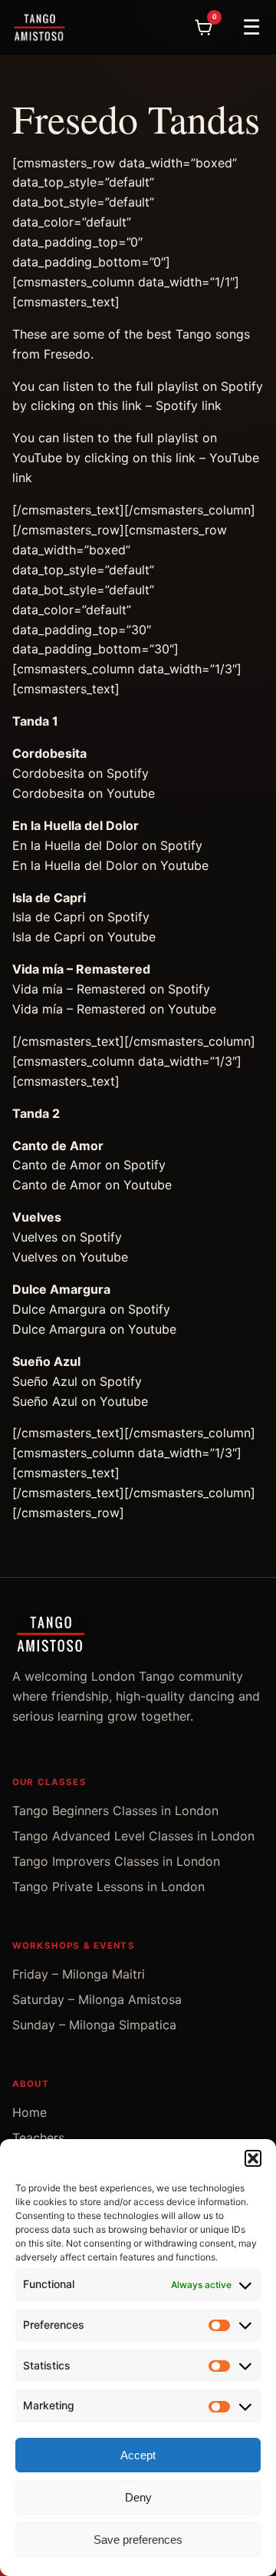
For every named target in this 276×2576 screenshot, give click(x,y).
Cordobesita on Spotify (80, 773)
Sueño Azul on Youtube (80, 1401)
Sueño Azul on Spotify (77, 1381)
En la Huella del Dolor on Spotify (107, 845)
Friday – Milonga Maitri (79, 1974)
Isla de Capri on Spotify (81, 917)
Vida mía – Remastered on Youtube (114, 1009)
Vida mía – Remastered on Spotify (111, 989)
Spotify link (189, 405)
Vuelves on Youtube (70, 1257)
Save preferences (138, 2540)
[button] (253, 2158)
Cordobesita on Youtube (84, 793)
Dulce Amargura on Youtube (94, 1329)
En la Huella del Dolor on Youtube (110, 865)
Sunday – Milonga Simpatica (94, 2025)
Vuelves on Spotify (67, 1237)
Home (30, 2112)
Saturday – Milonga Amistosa (97, 1999)
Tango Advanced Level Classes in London (133, 1836)
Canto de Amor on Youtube (92, 1185)
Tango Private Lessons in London (108, 1887)
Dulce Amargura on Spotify (91, 1309)
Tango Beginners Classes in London (115, 1810)
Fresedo (67, 354)
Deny (138, 2497)
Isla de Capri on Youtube (84, 937)
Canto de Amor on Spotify (89, 1165)
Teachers (38, 2138)
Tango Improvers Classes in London (116, 1861)
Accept (138, 2455)
